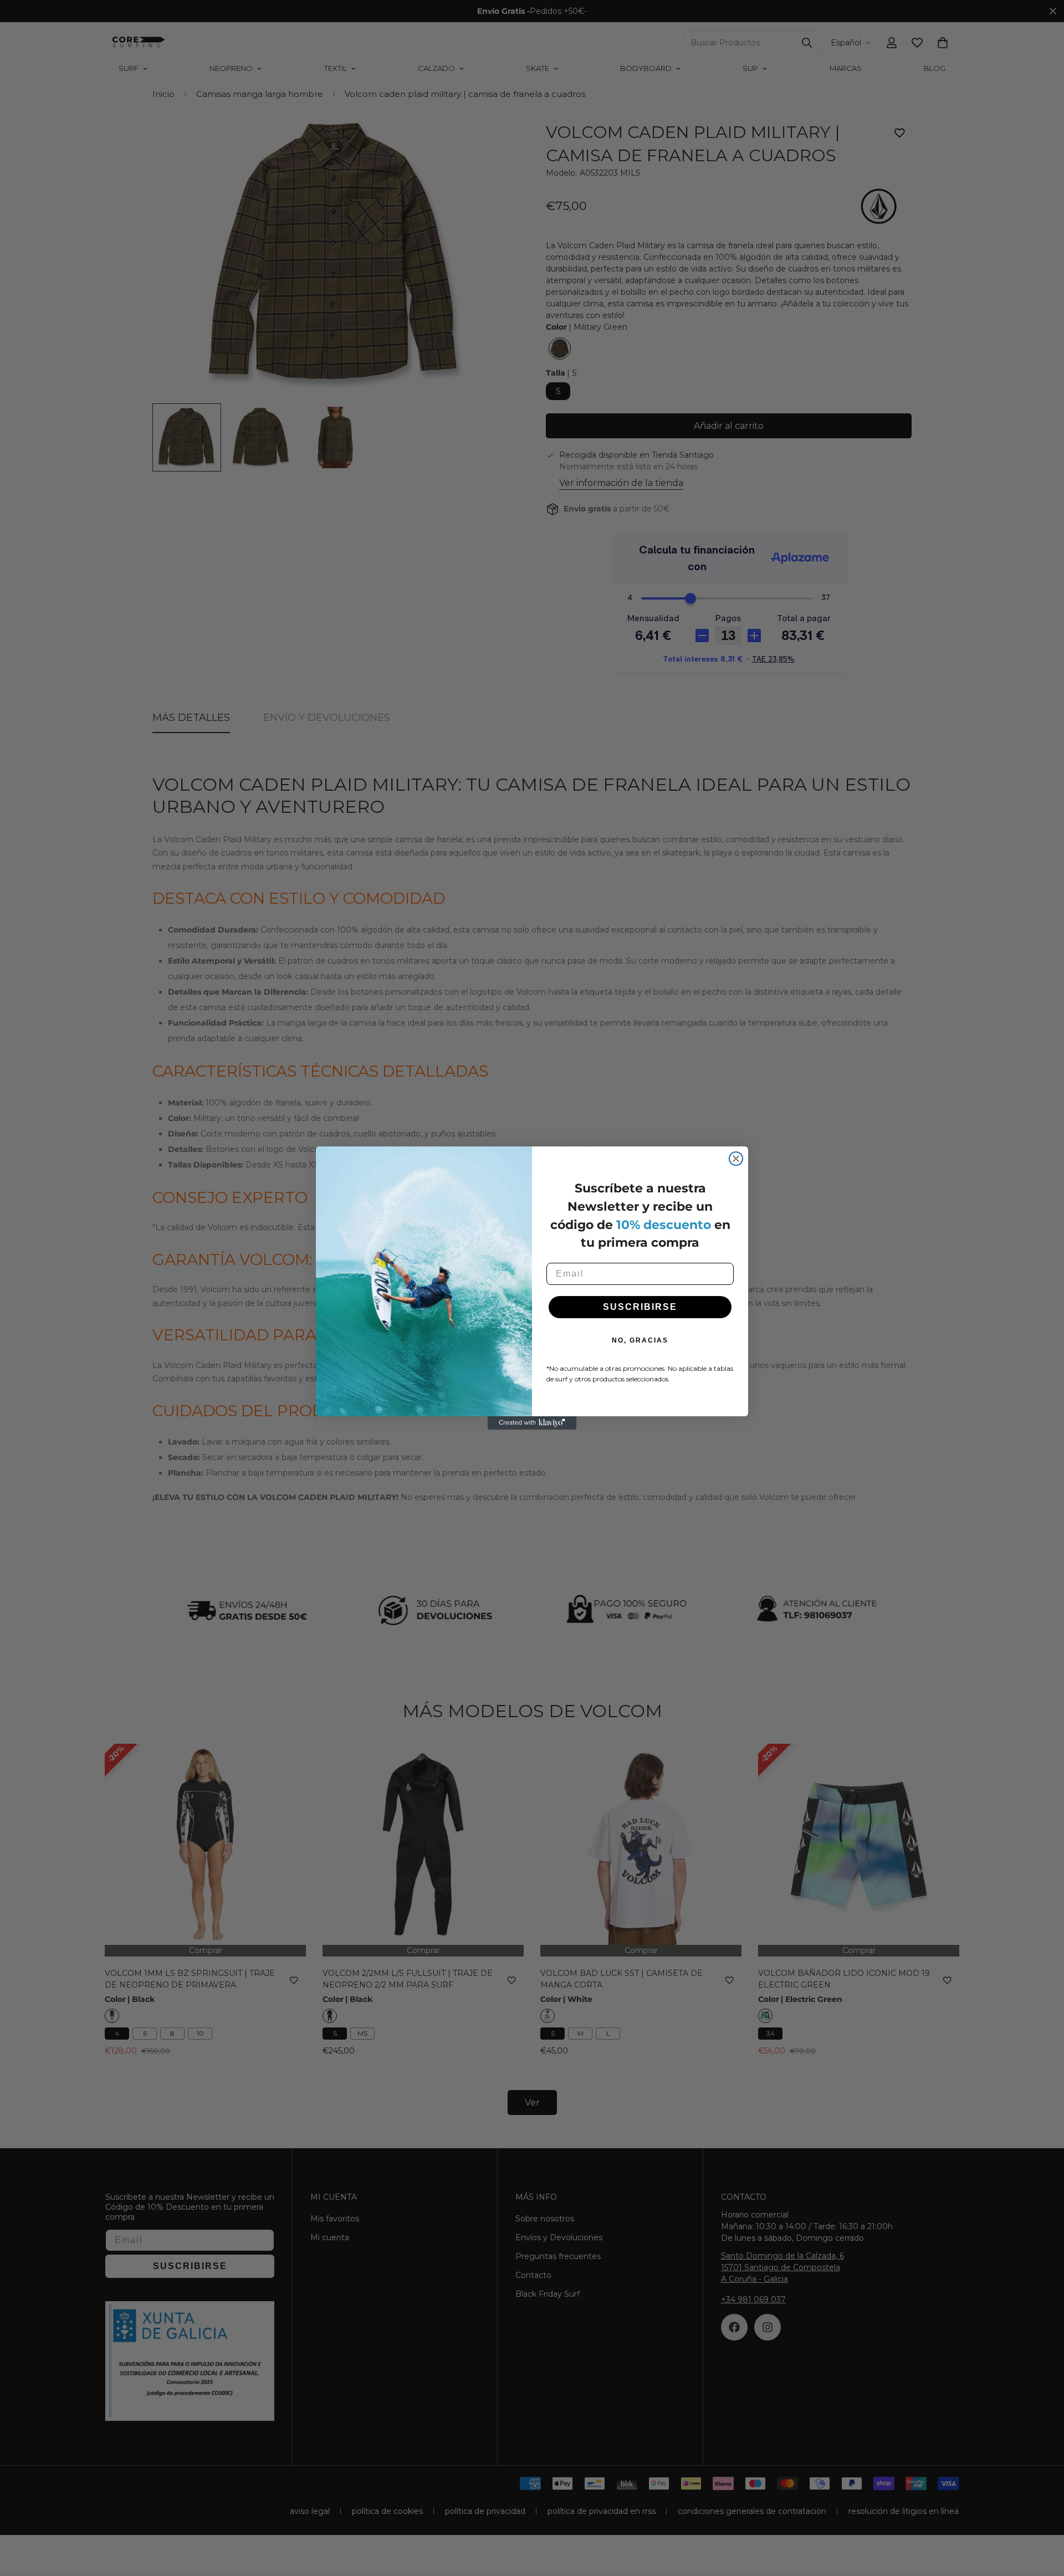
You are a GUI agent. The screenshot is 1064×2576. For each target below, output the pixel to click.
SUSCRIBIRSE (640, 1307)
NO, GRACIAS (640, 1340)
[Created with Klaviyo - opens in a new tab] (532, 1423)
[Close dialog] (736, 1159)
